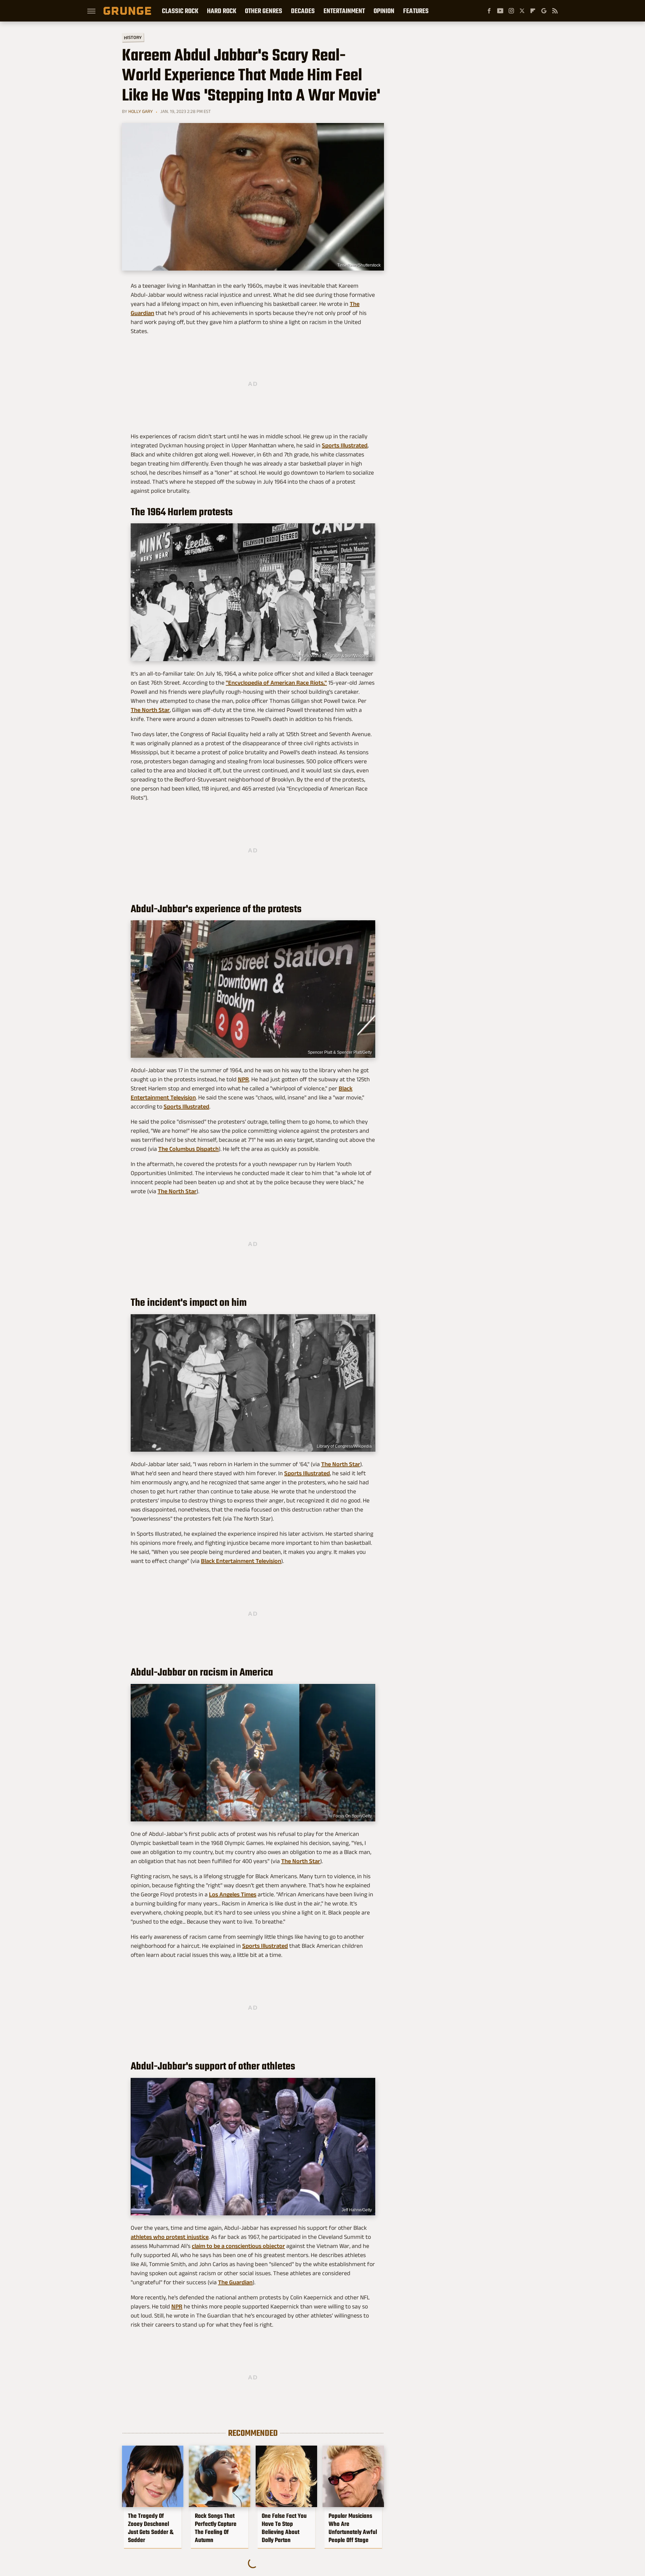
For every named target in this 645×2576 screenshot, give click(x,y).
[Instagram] (511, 11)
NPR (243, 1079)
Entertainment (344, 11)
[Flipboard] (533, 11)
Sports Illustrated (345, 445)
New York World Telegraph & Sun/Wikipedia (332, 656)
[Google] (544, 11)
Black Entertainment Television (241, 1561)
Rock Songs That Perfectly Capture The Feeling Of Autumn (216, 2528)
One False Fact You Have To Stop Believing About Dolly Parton (284, 2528)
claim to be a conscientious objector (238, 2246)
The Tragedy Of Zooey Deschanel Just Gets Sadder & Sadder (151, 2528)
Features (416, 11)
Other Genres (264, 11)
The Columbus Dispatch (188, 1149)
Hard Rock (222, 11)
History (133, 37)
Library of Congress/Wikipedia (344, 1446)
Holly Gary (141, 111)
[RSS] (555, 11)
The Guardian (235, 2282)
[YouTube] (500, 11)
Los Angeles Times (233, 1894)
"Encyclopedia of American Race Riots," (276, 683)
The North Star (150, 710)
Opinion (384, 11)
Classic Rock (180, 11)
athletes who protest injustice (170, 2237)
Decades (303, 11)
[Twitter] (522, 11)
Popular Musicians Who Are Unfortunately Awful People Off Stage (353, 2528)
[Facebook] (489, 11)
